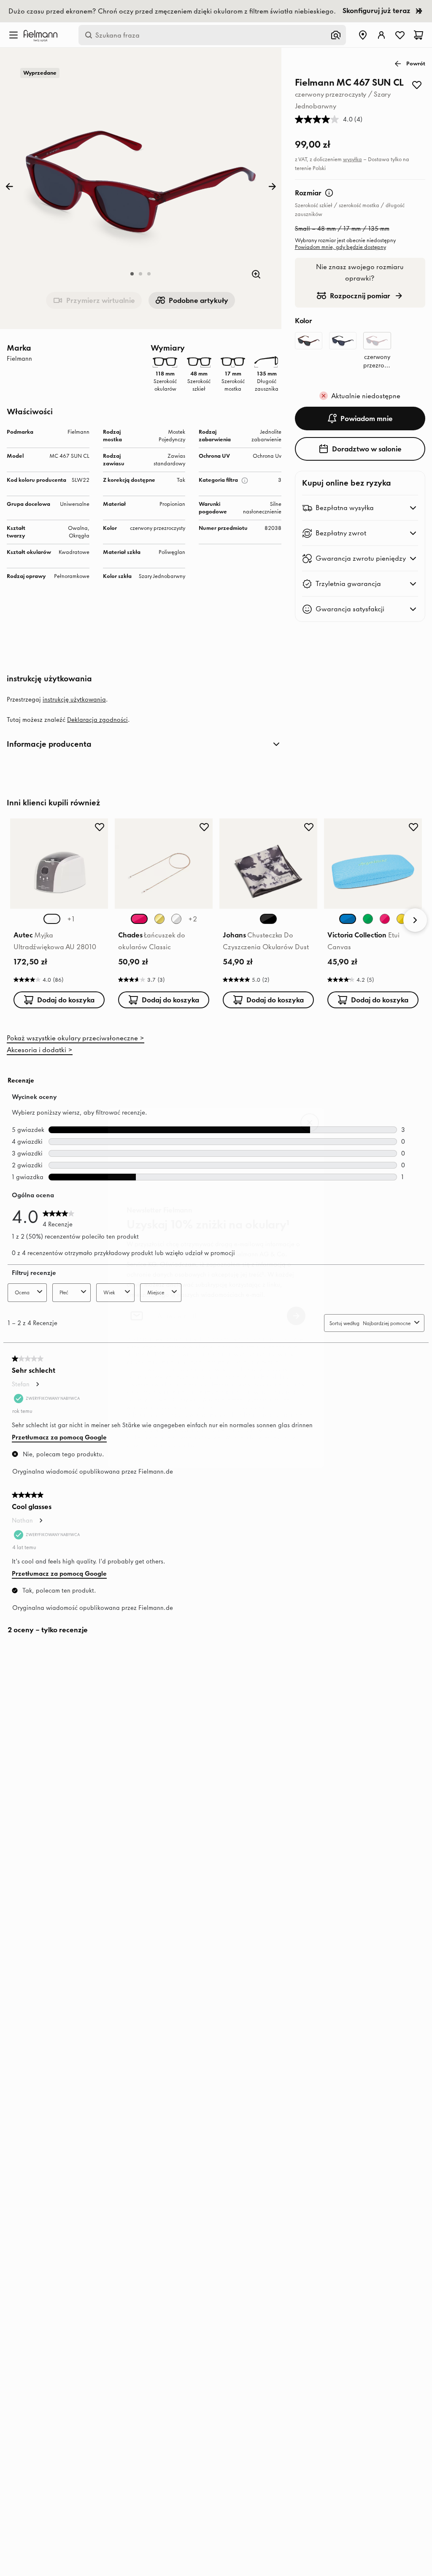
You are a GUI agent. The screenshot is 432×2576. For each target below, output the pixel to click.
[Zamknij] (310, 1123)
